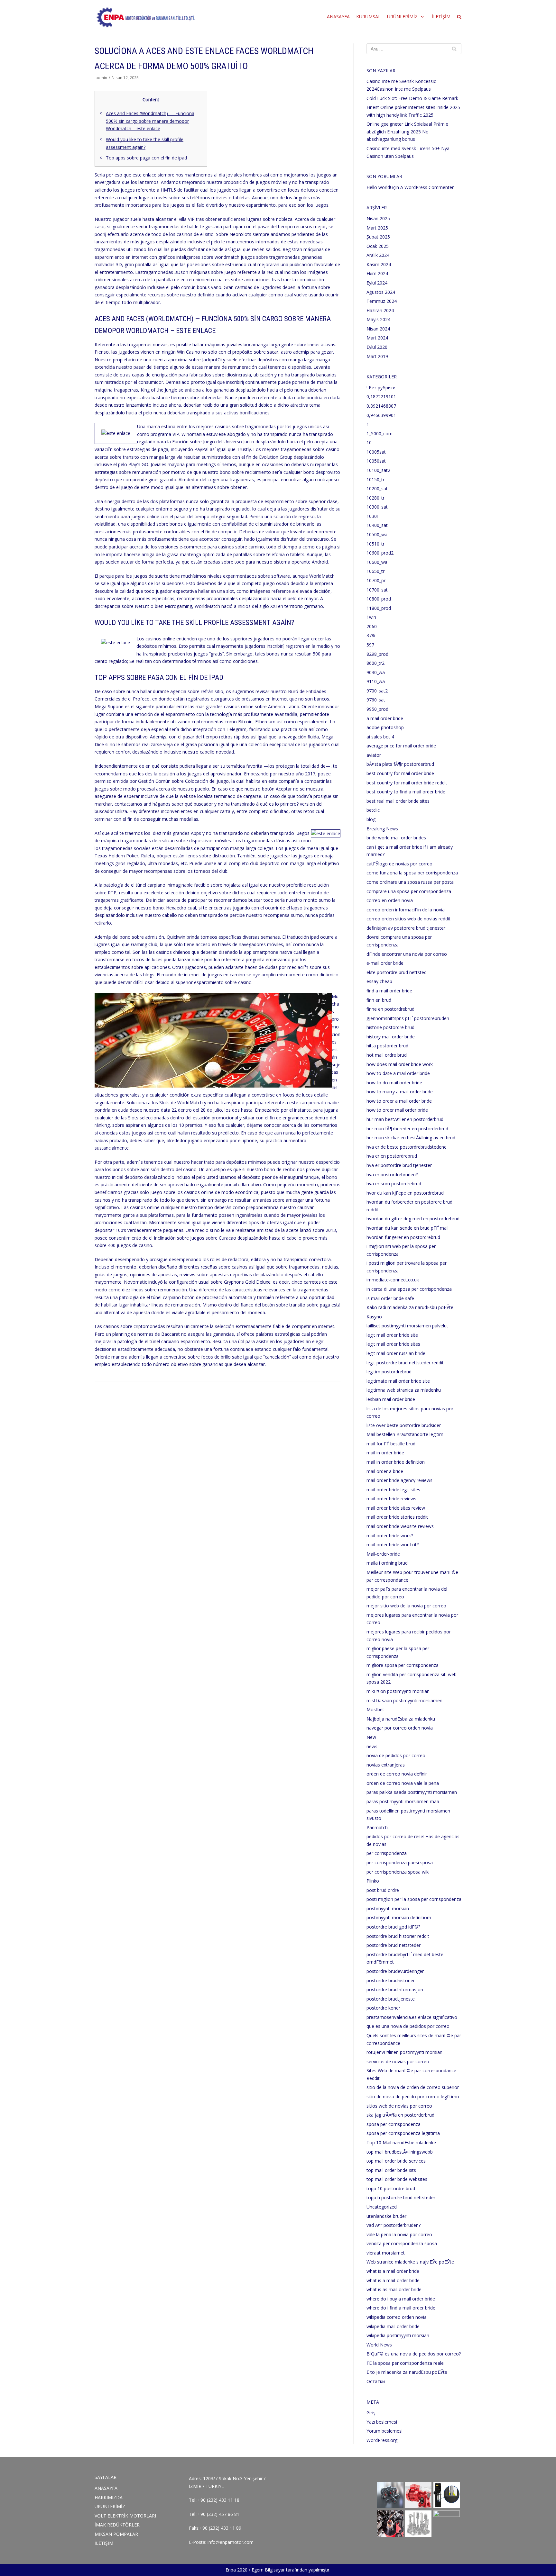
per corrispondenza (387, 1853)
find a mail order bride (389, 991)
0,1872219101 (381, 397)
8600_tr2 (375, 663)
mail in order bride (385, 1453)
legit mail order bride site (392, 1335)
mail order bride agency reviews (399, 1480)
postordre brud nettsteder (394, 1945)
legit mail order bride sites (393, 1344)
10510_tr (375, 544)
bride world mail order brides (396, 838)
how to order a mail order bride (399, 1101)
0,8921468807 (381, 406)
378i (371, 635)
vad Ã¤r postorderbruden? (394, 2225)
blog (371, 819)
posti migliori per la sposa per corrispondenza (414, 1899)
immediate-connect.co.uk (393, 1280)
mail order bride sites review (396, 1508)
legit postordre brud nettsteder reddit (405, 1363)
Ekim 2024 (377, 273)
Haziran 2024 (380, 310)
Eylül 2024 (377, 283)
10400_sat (377, 525)
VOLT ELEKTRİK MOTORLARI (125, 2516)
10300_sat (377, 507)
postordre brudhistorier (391, 1980)
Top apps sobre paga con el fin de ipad (146, 158)
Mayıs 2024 (378, 319)
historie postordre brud (390, 1027)
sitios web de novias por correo (399, 2106)
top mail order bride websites (397, 2179)
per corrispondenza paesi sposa (400, 1862)
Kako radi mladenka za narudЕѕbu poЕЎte (410, 1307)
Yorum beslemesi (385, 2431)
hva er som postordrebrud (394, 1184)
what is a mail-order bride (393, 2280)
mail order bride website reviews (400, 1526)
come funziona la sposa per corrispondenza (412, 873)
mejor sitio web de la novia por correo (406, 1606)
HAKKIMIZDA (109, 2497)
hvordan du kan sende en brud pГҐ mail (408, 1228)
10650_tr (375, 571)
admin (101, 77)
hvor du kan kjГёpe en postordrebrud (405, 1193)
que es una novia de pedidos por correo (408, 2026)
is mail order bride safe (390, 1298)
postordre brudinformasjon (395, 1989)
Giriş (371, 2413)
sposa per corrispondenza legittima (403, 2133)
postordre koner (383, 2008)
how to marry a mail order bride (400, 1092)
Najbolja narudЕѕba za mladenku (401, 1719)
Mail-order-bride (383, 1554)
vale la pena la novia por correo (399, 2234)
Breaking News (382, 829)
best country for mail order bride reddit (407, 783)
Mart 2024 (377, 338)
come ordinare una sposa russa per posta (410, 882)
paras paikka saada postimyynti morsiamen (412, 1792)
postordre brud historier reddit (398, 1936)
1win (371, 617)
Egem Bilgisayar (268, 2570)
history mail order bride (391, 1037)
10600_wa (377, 562)
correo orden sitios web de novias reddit (408, 919)
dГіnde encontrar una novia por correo (407, 954)
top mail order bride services (396, 2161)
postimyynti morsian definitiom (399, 1917)
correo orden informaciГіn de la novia (406, 910)
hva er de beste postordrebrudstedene (407, 1147)
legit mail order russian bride (396, 1353)
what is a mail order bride (393, 2271)
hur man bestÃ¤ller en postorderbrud (405, 1119)
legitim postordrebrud (389, 1372)
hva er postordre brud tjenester (399, 1165)
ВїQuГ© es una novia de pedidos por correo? (414, 2354)
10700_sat (377, 590)
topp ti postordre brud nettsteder (401, 2197)
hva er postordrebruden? (392, 1175)
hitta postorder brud (387, 1046)
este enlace (144, 175)
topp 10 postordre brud (391, 2188)
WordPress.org (382, 2440)
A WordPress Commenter (427, 187)
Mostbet (375, 1709)
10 (369, 443)
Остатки (376, 2381)
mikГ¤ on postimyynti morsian (398, 1691)
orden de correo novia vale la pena (403, 1783)
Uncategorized (382, 2207)
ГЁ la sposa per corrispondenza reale (405, 2363)
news (372, 1746)
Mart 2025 (377, 228)
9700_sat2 (377, 691)
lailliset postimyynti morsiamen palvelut (407, 1326)
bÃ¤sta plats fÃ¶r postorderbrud (400, 764)
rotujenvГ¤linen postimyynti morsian (404, 2052)
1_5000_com (380, 434)
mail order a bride (385, 1471)
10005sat (376, 452)
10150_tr (375, 479)
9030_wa (376, 672)
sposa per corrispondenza (394, 2124)
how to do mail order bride (394, 1083)
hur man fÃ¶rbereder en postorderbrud (407, 1129)
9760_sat (376, 700)
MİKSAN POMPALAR (116, 2534)
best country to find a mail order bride (406, 792)
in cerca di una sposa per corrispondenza (409, 1289)
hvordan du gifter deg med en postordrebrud (413, 1219)
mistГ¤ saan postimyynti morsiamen (404, 1700)
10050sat (376, 461)
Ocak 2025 (378, 246)
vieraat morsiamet (386, 2253)
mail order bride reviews (391, 1499)
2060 (372, 626)
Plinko (373, 1881)
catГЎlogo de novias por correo (399, 864)
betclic (373, 810)
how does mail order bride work (400, 1064)
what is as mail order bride (394, 2289)
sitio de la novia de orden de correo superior (413, 2087)
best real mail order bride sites (398, 801)
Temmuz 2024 (382, 301)
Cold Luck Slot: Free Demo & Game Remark (412, 98)
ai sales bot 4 (380, 737)
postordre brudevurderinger (395, 1971)
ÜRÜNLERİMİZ (110, 2506)
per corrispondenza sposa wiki (398, 1872)
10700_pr (376, 580)
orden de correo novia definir (397, 1774)
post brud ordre (383, 1890)
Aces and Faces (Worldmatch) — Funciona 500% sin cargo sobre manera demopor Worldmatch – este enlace (150, 121)
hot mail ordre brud (387, 1055)
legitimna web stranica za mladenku (404, 1390)
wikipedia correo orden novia (397, 2317)
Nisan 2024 (378, 329)
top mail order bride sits (391, 2170)
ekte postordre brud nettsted (397, 972)
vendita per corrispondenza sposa (402, 2243)
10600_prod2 (380, 553)
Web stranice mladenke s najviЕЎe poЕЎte (410, 2262)
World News (379, 2345)
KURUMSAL (368, 17)
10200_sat (377, 488)
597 (370, 645)
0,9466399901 (381, 415)
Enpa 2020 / (238, 2570)
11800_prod (379, 608)
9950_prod (377, 709)
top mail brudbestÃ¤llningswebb (400, 2152)
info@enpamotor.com (231, 2542)
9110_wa (376, 681)
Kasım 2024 (379, 264)
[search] (459, 17)
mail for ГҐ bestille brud (391, 1444)
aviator (374, 755)
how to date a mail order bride (398, 1073)
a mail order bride (385, 718)
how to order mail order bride (397, 1110)
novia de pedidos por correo (396, 1755)
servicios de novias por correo (398, 2061)
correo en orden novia (390, 900)
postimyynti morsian (388, 1908)
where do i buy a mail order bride (401, 2299)
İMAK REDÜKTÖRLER (117, 2525)
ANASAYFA (338, 17)
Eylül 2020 (377, 347)
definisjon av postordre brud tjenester (406, 928)
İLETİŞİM (441, 17)
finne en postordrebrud (390, 1009)
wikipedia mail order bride (393, 2326)
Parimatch (377, 1827)
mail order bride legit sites (393, 1490)
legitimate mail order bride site (398, 1381)
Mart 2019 (377, 356)
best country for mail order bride (400, 773)
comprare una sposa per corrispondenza (409, 891)
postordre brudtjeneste (391, 1999)
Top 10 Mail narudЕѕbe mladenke (401, 2142)
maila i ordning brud (387, 1563)
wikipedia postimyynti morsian (398, 2335)
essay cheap (379, 981)
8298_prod (377, 654)
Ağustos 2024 (381, 292)
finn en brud (379, 1000)
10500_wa (377, 534)
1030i (372, 516)
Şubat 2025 (378, 237)
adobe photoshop (385, 727)
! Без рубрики (381, 388)
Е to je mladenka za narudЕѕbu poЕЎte (407, 2372)
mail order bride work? (390, 1536)
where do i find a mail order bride (401, 2308)
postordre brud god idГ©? (393, 1927)
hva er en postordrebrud (392, 1156)
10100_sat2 (378, 470)
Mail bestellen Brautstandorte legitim (405, 1434)
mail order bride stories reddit (397, 1517)
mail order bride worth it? (393, 1545)
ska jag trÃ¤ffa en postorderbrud (400, 2115)
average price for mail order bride (401, 746)
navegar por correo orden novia (400, 1728)
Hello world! (379, 187)
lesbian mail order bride (391, 1399)
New (371, 1737)
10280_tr (375, 498)
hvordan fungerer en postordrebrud (403, 1237)
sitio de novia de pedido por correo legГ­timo (413, 2097)
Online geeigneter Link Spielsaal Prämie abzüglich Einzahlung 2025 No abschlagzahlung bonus (407, 131)
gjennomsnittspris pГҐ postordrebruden (408, 1018)
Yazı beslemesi (382, 2422)
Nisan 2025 (378, 218)
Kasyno (374, 1317)
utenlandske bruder (386, 2216)
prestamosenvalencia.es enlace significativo (412, 2017)
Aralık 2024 (378, 255)
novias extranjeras (386, 1765)
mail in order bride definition (396, 1462)
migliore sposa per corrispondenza (403, 1665)
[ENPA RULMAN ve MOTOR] (145, 17)
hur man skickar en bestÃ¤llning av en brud (411, 1138)
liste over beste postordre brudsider (404, 1425)
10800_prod (379, 599)
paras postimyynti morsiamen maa (403, 1801)
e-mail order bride (385, 963)
